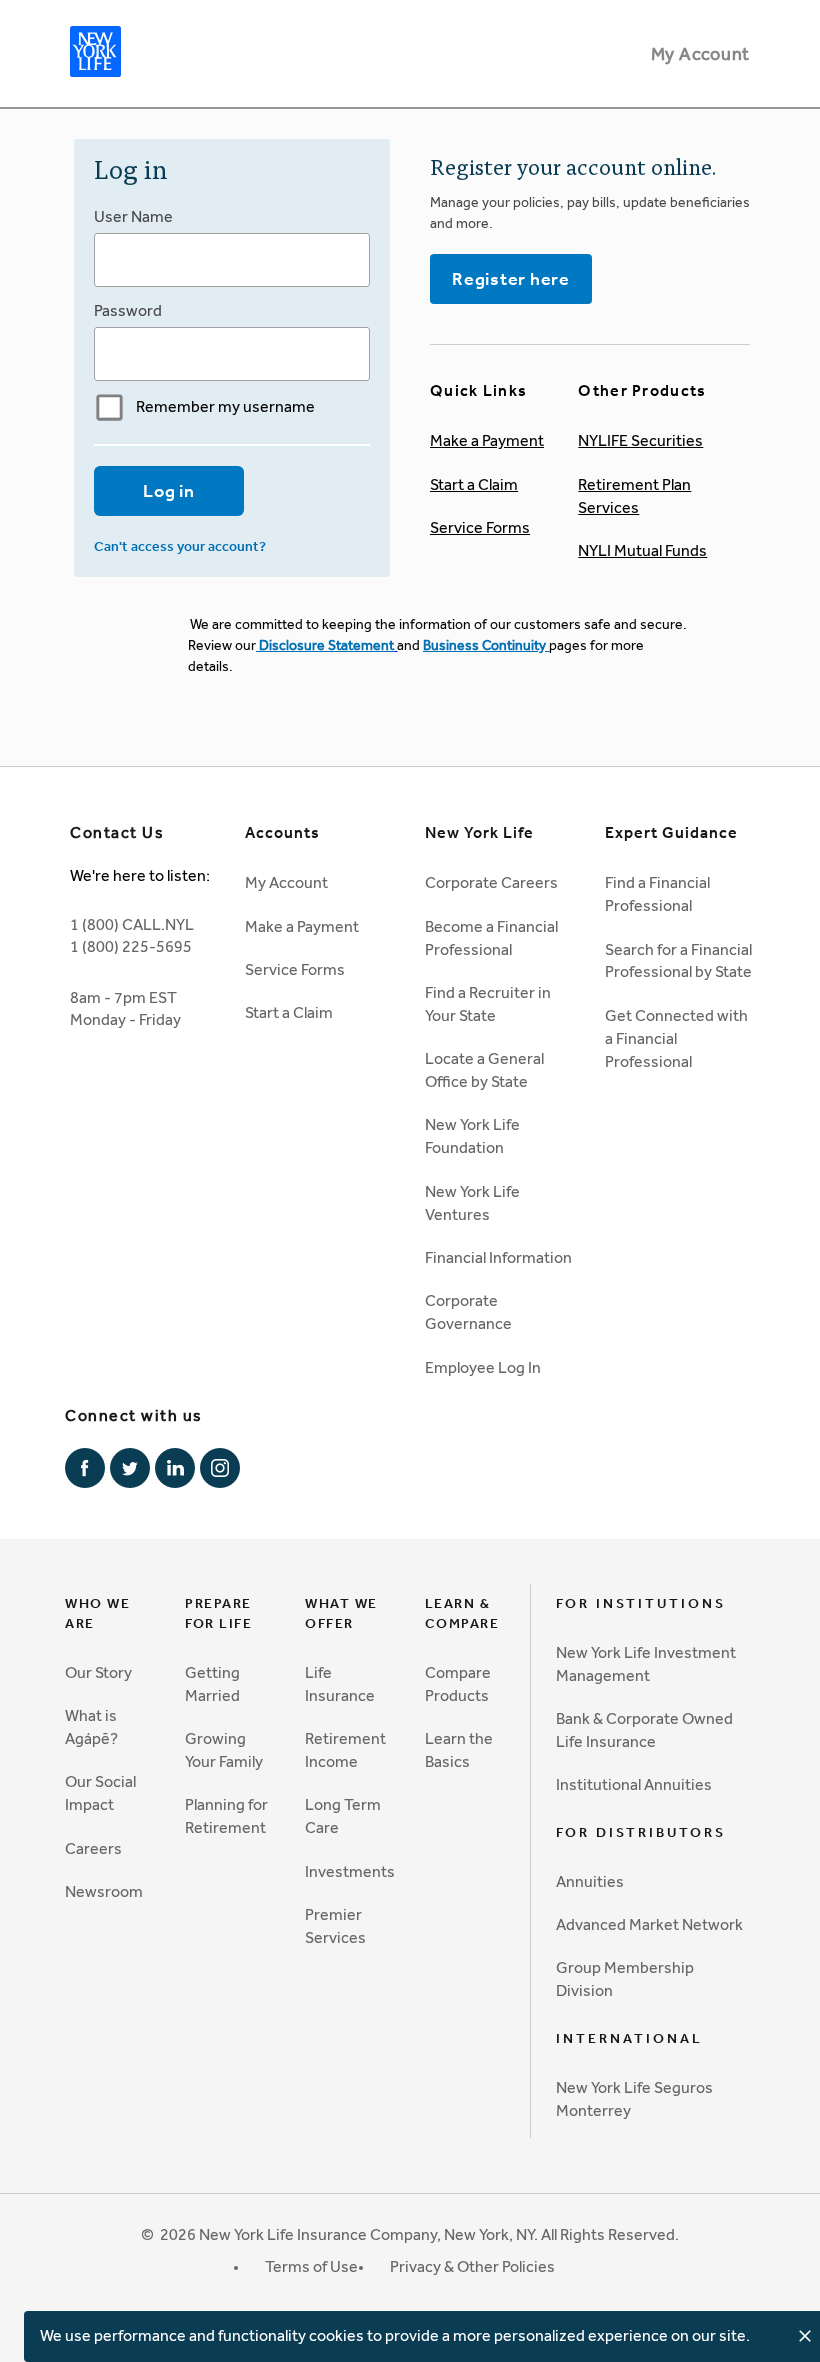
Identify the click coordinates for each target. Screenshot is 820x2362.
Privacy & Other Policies (472, 2266)
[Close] (805, 2336)
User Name (133, 216)
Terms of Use (311, 2266)
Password (128, 310)
